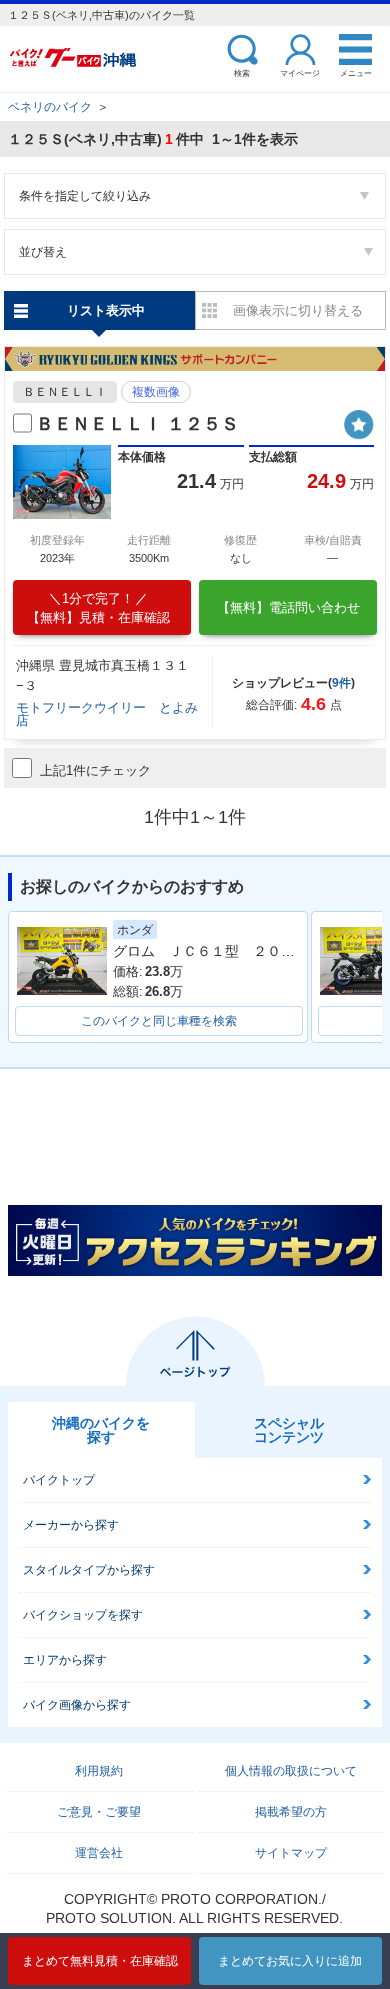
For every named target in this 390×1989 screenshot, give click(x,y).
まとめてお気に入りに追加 (290, 1961)
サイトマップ (291, 1853)
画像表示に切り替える (298, 310)
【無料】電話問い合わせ (288, 607)
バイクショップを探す (83, 1615)
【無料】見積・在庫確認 (98, 608)
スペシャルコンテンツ (289, 1430)
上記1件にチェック (95, 770)
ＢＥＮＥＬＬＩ (65, 392)
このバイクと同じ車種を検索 (159, 1021)
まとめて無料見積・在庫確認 (100, 1961)
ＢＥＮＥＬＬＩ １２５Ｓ (137, 424)
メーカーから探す (71, 1525)
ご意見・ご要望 (99, 1812)
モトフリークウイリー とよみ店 (107, 714)
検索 (242, 72)
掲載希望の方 (291, 1812)
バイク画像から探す (77, 1705)
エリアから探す (65, 1660)
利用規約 (99, 1771)
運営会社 (99, 1853)
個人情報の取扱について (291, 1771)
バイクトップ (59, 1480)
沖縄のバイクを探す (101, 1430)
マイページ (300, 72)
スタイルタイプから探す (89, 1570)
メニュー (356, 72)
